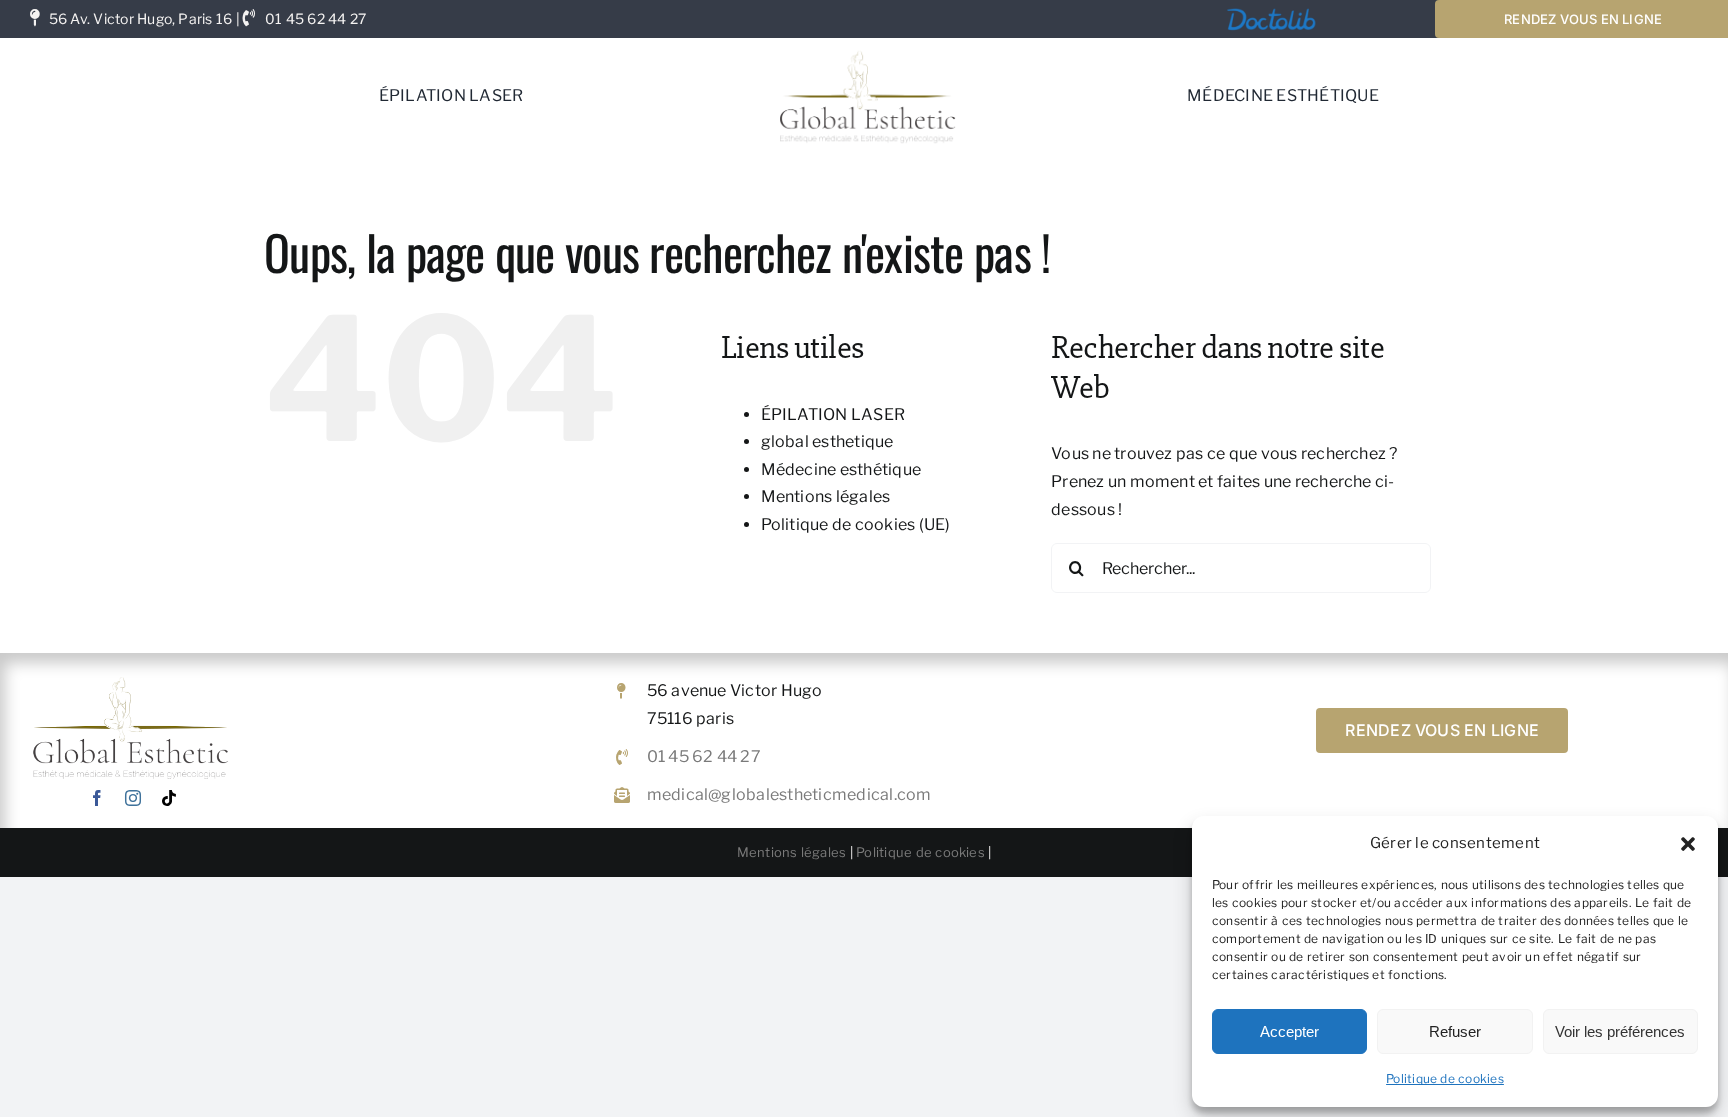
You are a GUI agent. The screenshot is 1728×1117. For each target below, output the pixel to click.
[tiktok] (169, 798)
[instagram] (133, 798)
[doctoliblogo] (1271, 11)
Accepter (1289, 1031)
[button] (1688, 844)
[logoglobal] (867, 45)
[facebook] (97, 798)
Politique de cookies (1445, 1078)
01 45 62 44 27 (315, 18)
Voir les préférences (1620, 1031)
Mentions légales (826, 496)
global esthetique (827, 441)
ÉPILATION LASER (833, 414)
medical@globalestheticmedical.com (789, 794)
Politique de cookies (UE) (856, 524)
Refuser (1455, 1031)
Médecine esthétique (841, 469)
